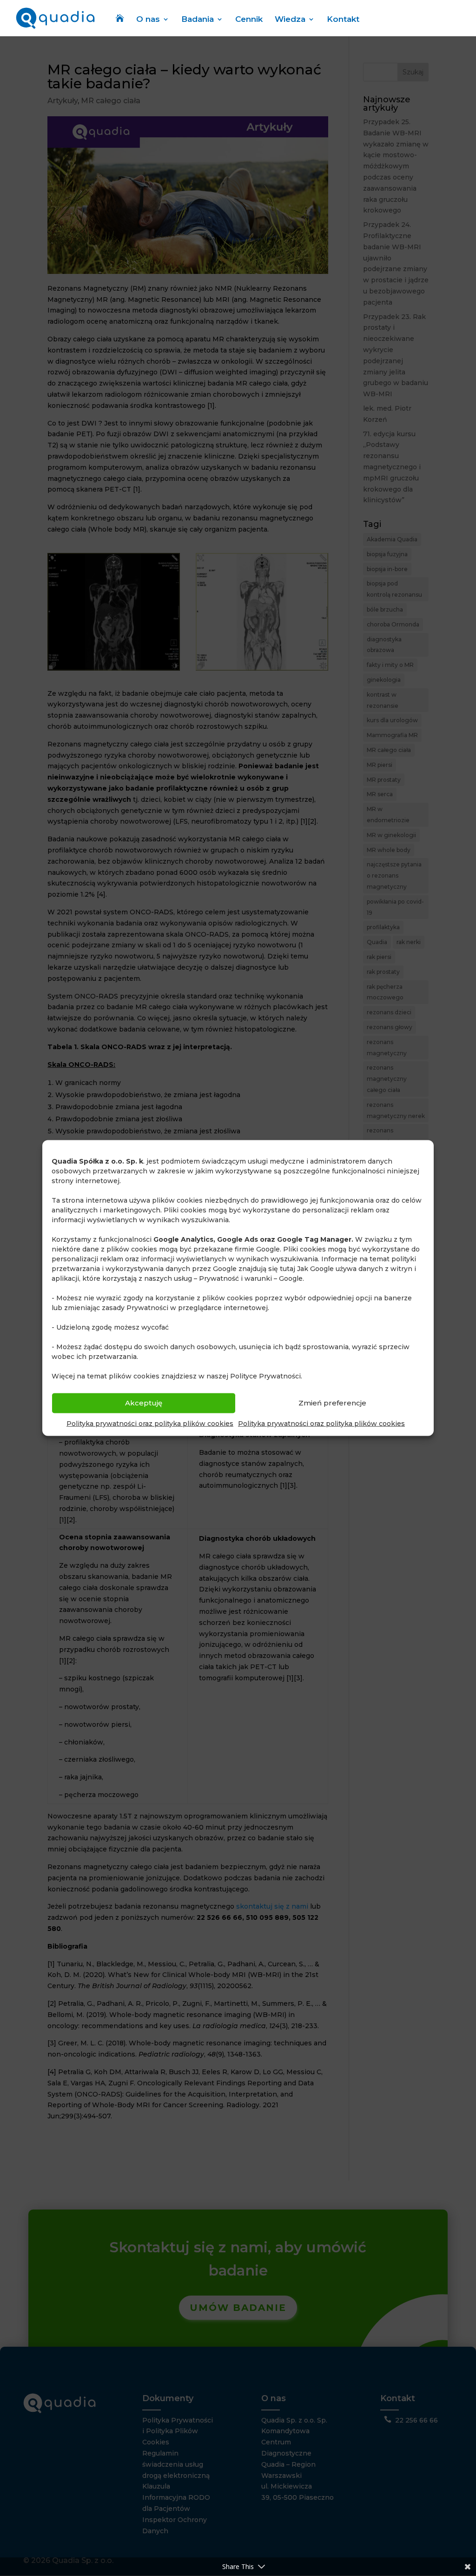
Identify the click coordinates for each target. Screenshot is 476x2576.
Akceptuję (144, 1403)
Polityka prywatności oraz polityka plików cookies (150, 1423)
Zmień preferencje (332, 1403)
